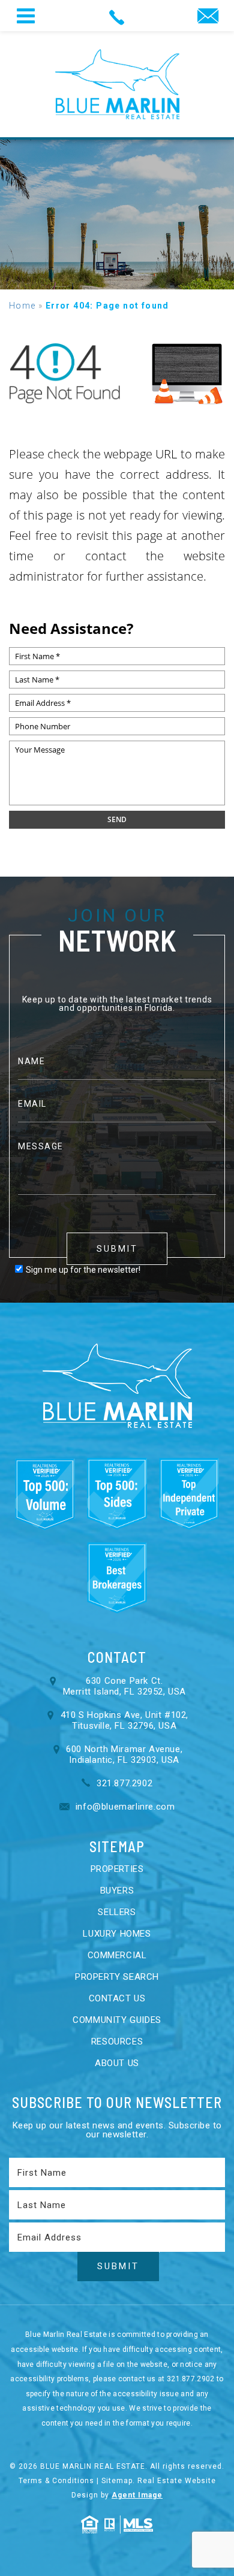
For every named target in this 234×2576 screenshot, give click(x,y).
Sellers (117, 1912)
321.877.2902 (123, 1783)
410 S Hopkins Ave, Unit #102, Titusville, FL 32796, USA (124, 1720)
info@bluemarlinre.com (124, 1807)
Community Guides (117, 2020)
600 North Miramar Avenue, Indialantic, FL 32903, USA (124, 1754)
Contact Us (117, 1998)
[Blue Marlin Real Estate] (117, 84)
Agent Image (137, 2495)
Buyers (117, 1891)
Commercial (117, 1955)
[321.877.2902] (117, 16)
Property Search (117, 1977)
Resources (117, 2042)
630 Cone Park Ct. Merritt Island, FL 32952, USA (124, 1686)
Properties (117, 1869)
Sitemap (117, 2481)
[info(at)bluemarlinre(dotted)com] (208, 17)
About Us (117, 2063)
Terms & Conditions (56, 2481)
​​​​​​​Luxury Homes (117, 1934)
